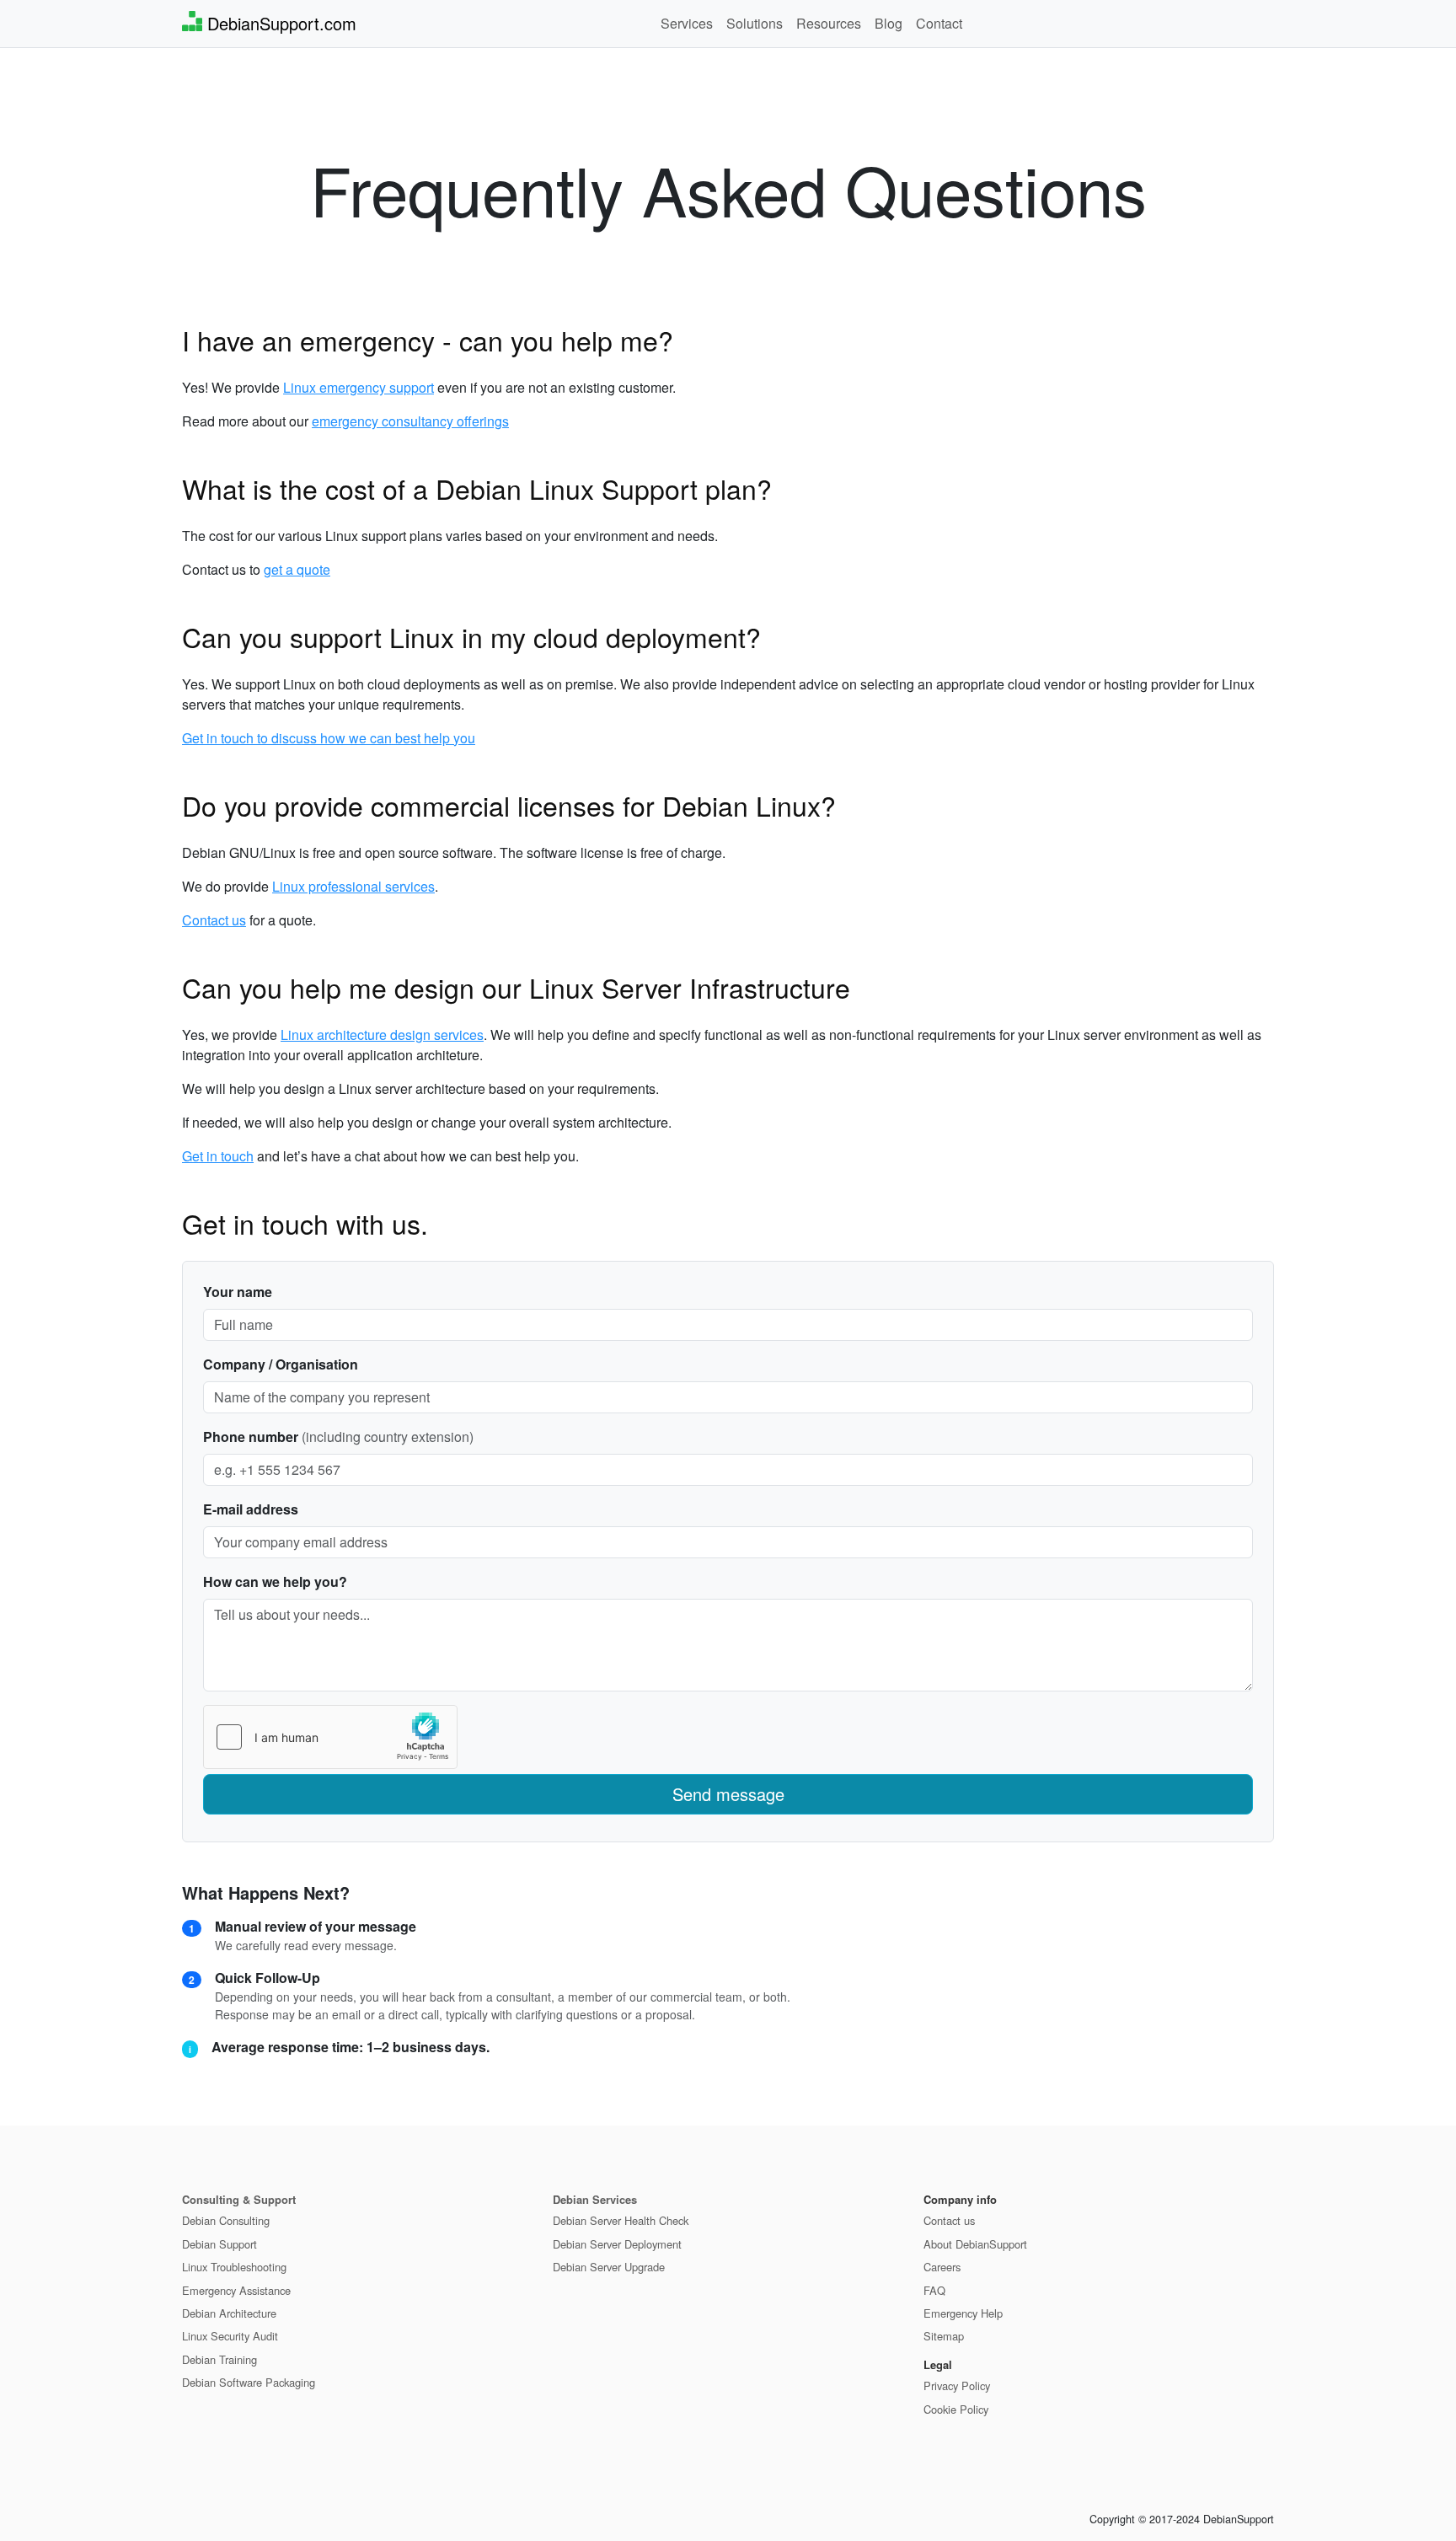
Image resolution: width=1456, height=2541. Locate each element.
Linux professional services (353, 886)
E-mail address (251, 1509)
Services (687, 23)
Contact (939, 23)
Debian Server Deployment (617, 2244)
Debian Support (219, 2244)
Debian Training (219, 2359)
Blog (889, 23)
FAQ (934, 2290)
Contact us (214, 920)
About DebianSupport (975, 2244)
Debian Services (595, 2199)
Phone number (251, 1437)
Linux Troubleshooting (234, 2267)
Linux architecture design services (382, 1035)
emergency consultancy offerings (410, 421)
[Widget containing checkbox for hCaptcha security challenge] (330, 1737)
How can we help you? (275, 1581)
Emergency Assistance (236, 2290)
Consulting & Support (239, 2199)
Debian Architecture (229, 2313)
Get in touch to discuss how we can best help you (329, 738)
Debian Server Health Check (621, 2220)
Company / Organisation (281, 1364)
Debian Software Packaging (249, 2382)
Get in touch (218, 1156)
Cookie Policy (956, 2409)
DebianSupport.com (279, 23)
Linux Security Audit (230, 2336)
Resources (829, 23)
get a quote (297, 569)
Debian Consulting (226, 2220)
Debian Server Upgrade (609, 2267)
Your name (238, 1292)
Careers (942, 2267)
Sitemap (944, 2336)
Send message (728, 1794)
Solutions (755, 23)
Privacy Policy (957, 2386)
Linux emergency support (359, 387)
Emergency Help (963, 2313)
